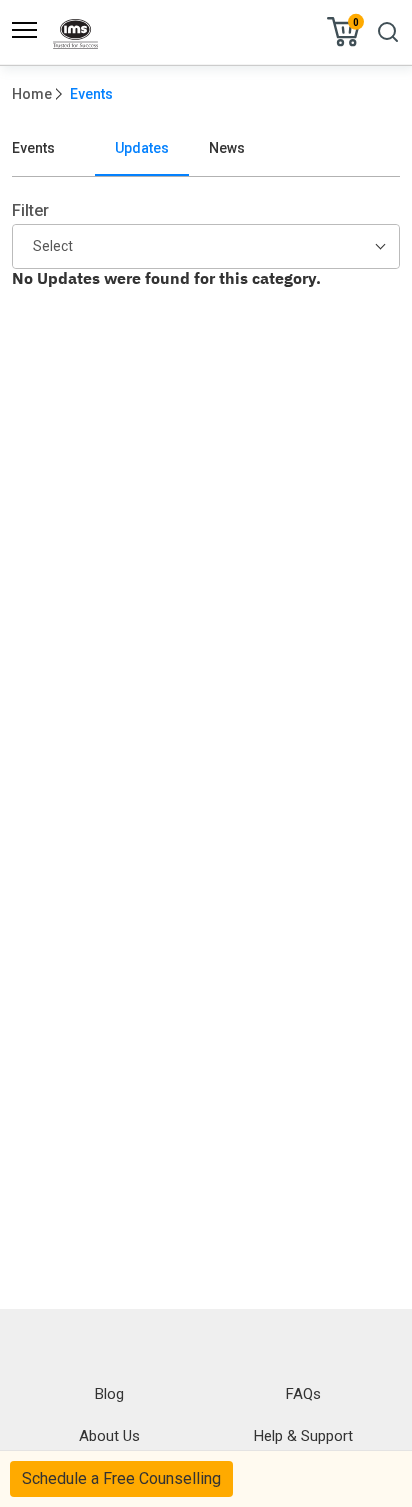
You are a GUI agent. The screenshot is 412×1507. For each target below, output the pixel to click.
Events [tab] (33, 148)
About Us (109, 1436)
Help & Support (303, 1436)
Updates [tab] (142, 148)
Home (32, 94)
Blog (109, 1394)
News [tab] (227, 148)
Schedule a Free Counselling (121, 1478)
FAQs (303, 1394)
